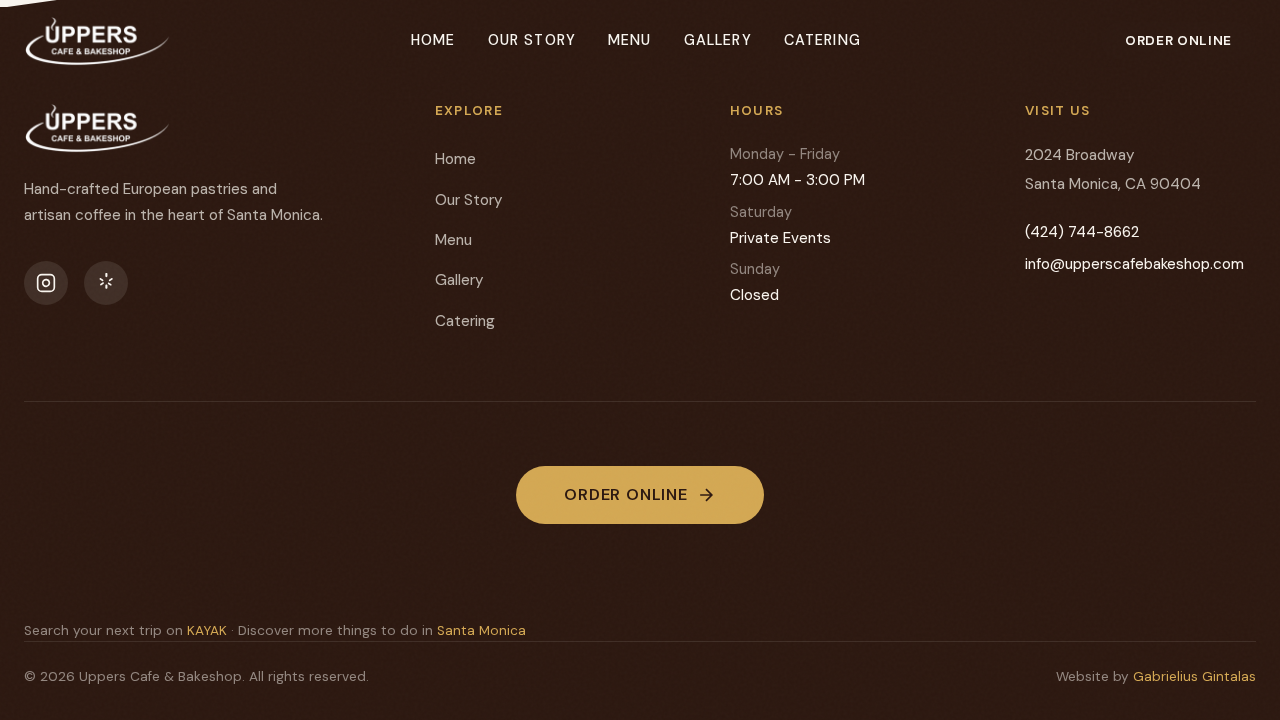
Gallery (718, 40)
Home (433, 40)
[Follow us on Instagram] (46, 283)
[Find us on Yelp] (106, 283)
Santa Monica (481, 630)
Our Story (532, 40)
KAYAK (207, 630)
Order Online (1178, 40)
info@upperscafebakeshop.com (1134, 264)
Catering (822, 40)
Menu (630, 40)
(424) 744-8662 (1082, 232)
